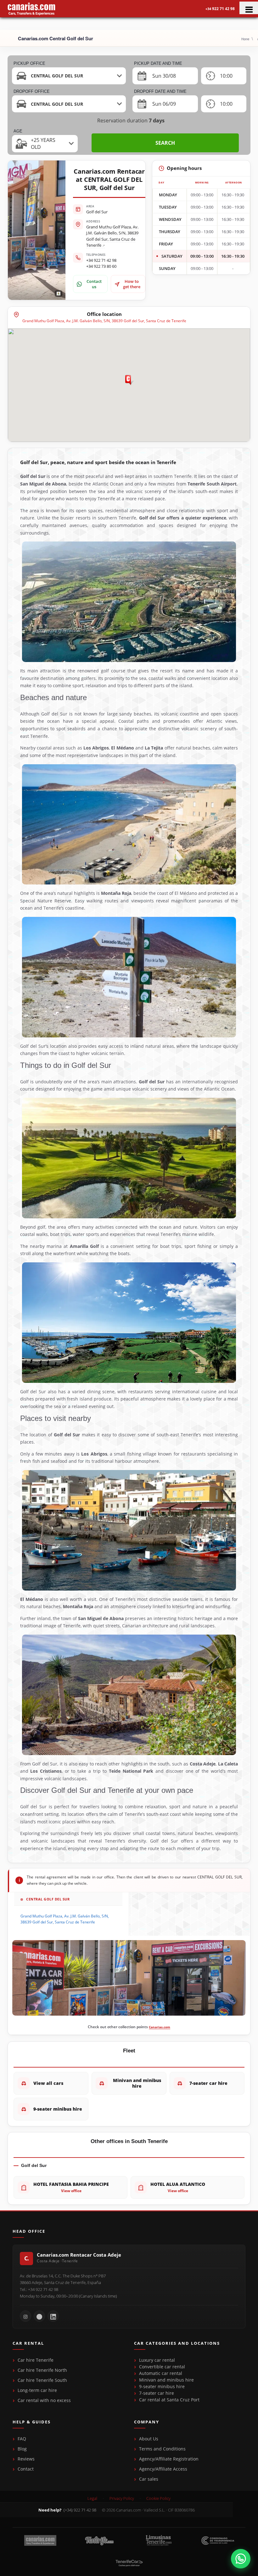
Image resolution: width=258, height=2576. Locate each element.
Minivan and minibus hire (166, 2380)
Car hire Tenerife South (42, 2380)
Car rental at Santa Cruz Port (169, 2400)
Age (18, 131)
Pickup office (29, 63)
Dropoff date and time (160, 91)
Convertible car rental (162, 2367)
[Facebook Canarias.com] (39, 2316)
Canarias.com (160, 2027)
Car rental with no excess (44, 2400)
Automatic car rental (161, 2373)
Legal (92, 2498)
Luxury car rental (157, 2360)
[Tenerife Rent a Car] (31, 9)
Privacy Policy (122, 2498)
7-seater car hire (157, 2393)
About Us (149, 2439)
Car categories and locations (177, 2343)
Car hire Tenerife (36, 2360)
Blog (22, 2449)
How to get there (132, 284)
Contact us (94, 284)
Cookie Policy (158, 2498)
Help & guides (32, 2422)
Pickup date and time (158, 63)
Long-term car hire (37, 2390)
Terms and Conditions (162, 2449)
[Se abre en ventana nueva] (241, 2559)
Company (147, 2422)
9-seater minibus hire (162, 2386)
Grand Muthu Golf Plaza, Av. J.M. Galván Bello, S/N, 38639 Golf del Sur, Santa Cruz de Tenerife (112, 236)
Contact (26, 2469)
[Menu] (249, 8)
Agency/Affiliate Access (163, 2469)
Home (245, 39)
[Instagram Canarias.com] (25, 2316)
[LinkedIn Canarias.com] (53, 2316)
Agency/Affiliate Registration (169, 2459)
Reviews (26, 2459)
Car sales (149, 2479)
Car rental (28, 2343)
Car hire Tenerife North (42, 2370)
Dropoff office (32, 91)
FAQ (22, 2439)
